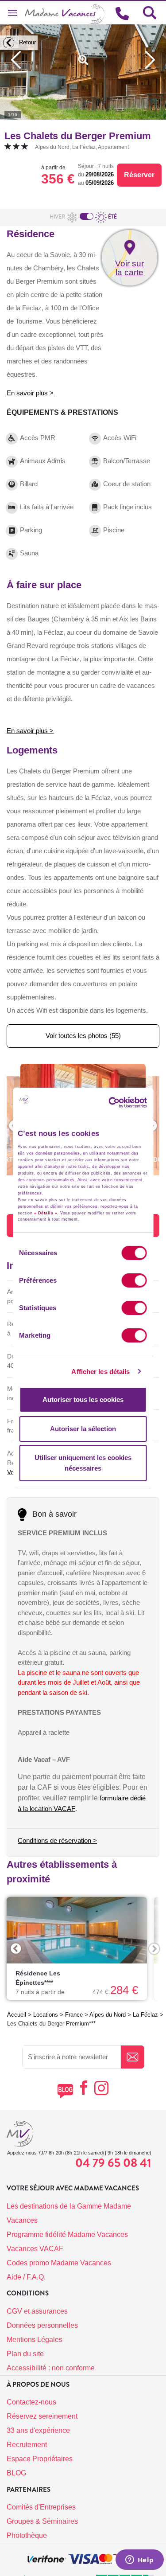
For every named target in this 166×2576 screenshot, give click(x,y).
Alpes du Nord (108, 2015)
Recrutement (27, 2445)
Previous (16, 1949)
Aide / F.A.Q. (26, 2277)
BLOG (16, 2473)
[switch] (134, 1280)
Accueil (17, 2015)
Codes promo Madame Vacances (59, 2263)
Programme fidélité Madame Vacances (67, 2234)
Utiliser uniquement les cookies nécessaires (83, 1463)
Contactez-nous (31, 2402)
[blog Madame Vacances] (65, 2091)
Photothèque (27, 2535)
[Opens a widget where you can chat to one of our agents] (139, 2560)
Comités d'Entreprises (41, 2507)
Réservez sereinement (42, 2416)
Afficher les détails (100, 1372)
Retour (27, 42)
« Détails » (46, 1213)
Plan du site (25, 2354)
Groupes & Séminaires (42, 2521)
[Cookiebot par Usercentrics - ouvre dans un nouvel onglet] (123, 1103)
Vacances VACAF (35, 2249)
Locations (46, 2015)
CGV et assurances (37, 2311)
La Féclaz (145, 2015)
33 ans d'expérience (38, 2430)
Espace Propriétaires (40, 2459)
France (74, 2015)
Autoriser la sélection (83, 1429)
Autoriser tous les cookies (83, 1399)
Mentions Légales (35, 2340)
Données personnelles (42, 2325)
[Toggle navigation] (12, 13)
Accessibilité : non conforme (51, 2368)
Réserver (139, 175)
